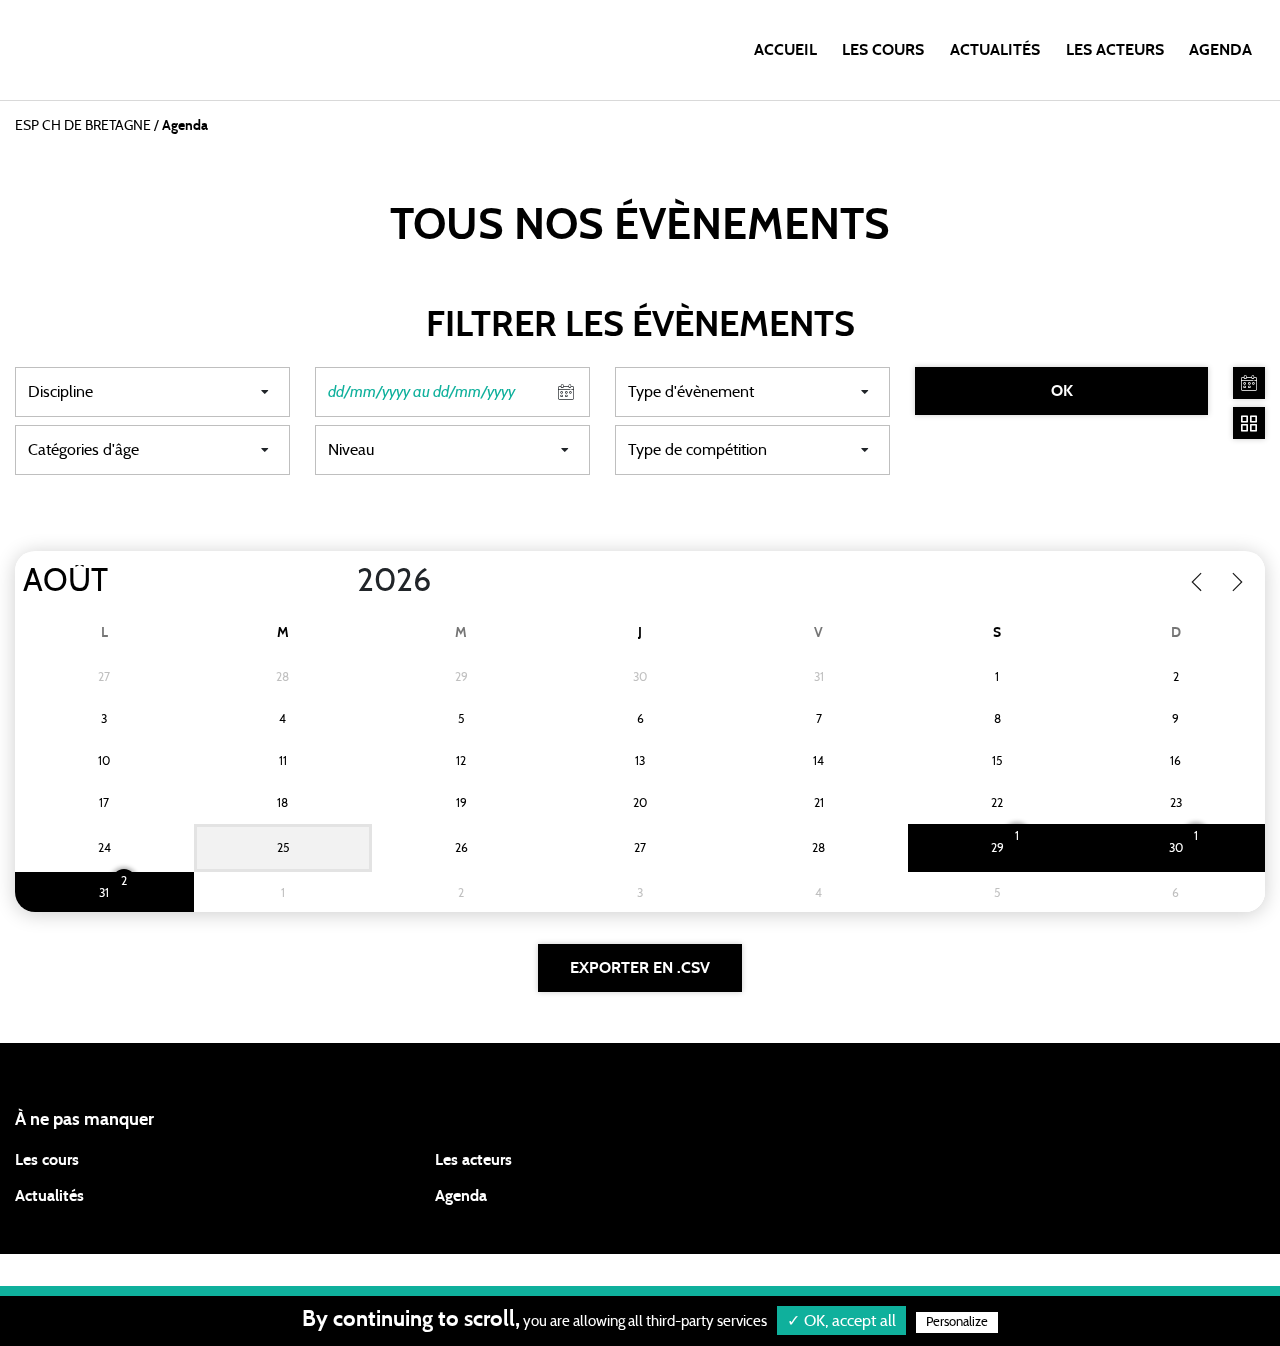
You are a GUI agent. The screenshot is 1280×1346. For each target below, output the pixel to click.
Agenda (1220, 50)
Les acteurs (1115, 50)
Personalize (957, 1322)
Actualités (995, 50)
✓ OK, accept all (841, 1321)
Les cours (883, 50)
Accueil (785, 50)
